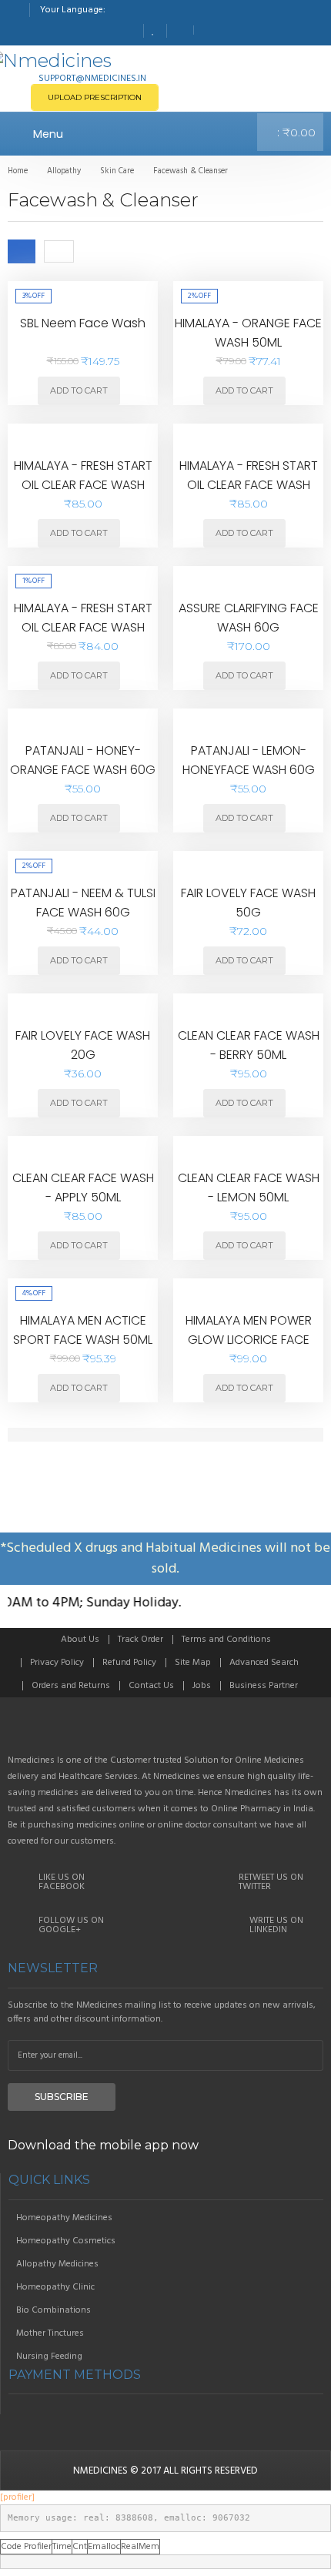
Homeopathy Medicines (64, 2218)
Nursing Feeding (49, 2357)
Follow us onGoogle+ (71, 1925)
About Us (80, 1640)
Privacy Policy (57, 1663)
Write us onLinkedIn (276, 1925)
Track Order (140, 1640)
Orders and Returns (71, 1686)
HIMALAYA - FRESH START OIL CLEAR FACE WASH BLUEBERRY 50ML (83, 628)
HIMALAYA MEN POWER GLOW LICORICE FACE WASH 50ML (249, 1340)
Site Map (193, 1663)
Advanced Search (264, 1663)
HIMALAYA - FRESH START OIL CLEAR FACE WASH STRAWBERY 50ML (249, 485)
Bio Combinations (53, 2310)
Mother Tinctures (50, 2333)
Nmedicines (100, 2471)
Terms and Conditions (226, 1640)
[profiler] (17, 2497)
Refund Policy (129, 1663)
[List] (59, 251)
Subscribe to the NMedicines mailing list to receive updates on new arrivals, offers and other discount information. (162, 2012)
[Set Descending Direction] (86, 251)
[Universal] (165, 1732)
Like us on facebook (62, 1882)
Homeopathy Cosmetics (66, 2241)
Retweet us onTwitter (271, 1882)
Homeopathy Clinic (55, 2287)
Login (207, 30)
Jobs (202, 1686)
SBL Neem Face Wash (83, 323)
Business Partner (264, 1686)
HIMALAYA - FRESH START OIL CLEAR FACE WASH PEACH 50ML (83, 485)
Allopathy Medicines (57, 2264)
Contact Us (151, 1686)
